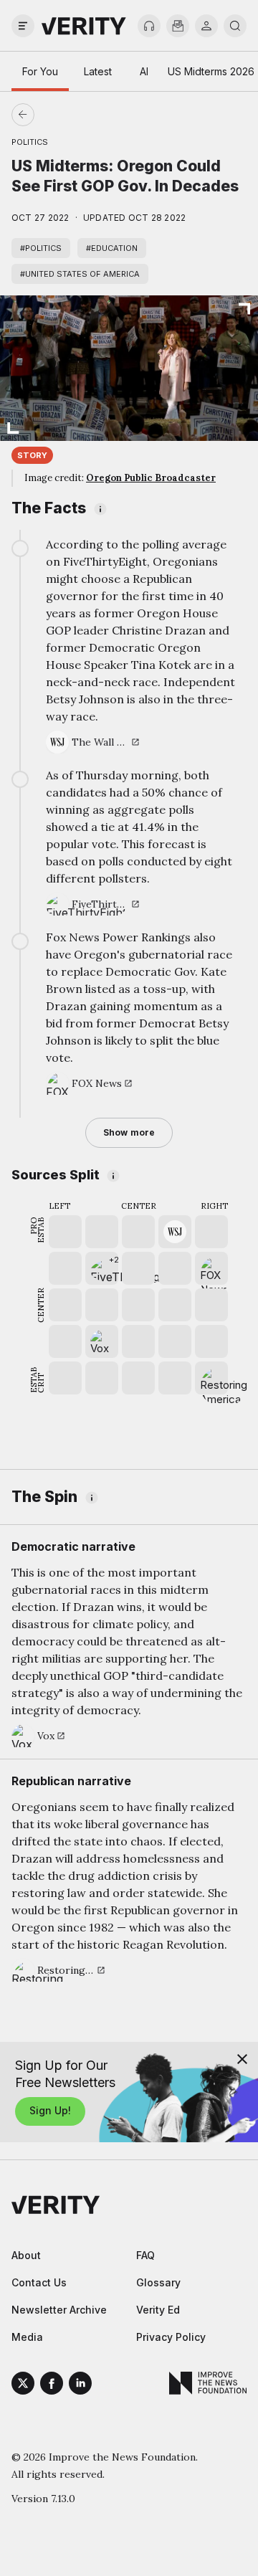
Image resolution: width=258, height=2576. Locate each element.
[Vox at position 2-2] (102, 1341)
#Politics (41, 248)
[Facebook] (52, 2385)
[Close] (242, 2059)
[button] (102, 1268)
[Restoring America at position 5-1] (211, 1378)
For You (40, 71)
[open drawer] (23, 26)
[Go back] (76, 115)
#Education (112, 248)
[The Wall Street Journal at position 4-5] (175, 1232)
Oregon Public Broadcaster (151, 478)
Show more (129, 1132)
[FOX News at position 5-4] (211, 1268)
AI (144, 71)
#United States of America (80, 274)
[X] (23, 2385)
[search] (235, 26)
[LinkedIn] (80, 2385)
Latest (98, 71)
